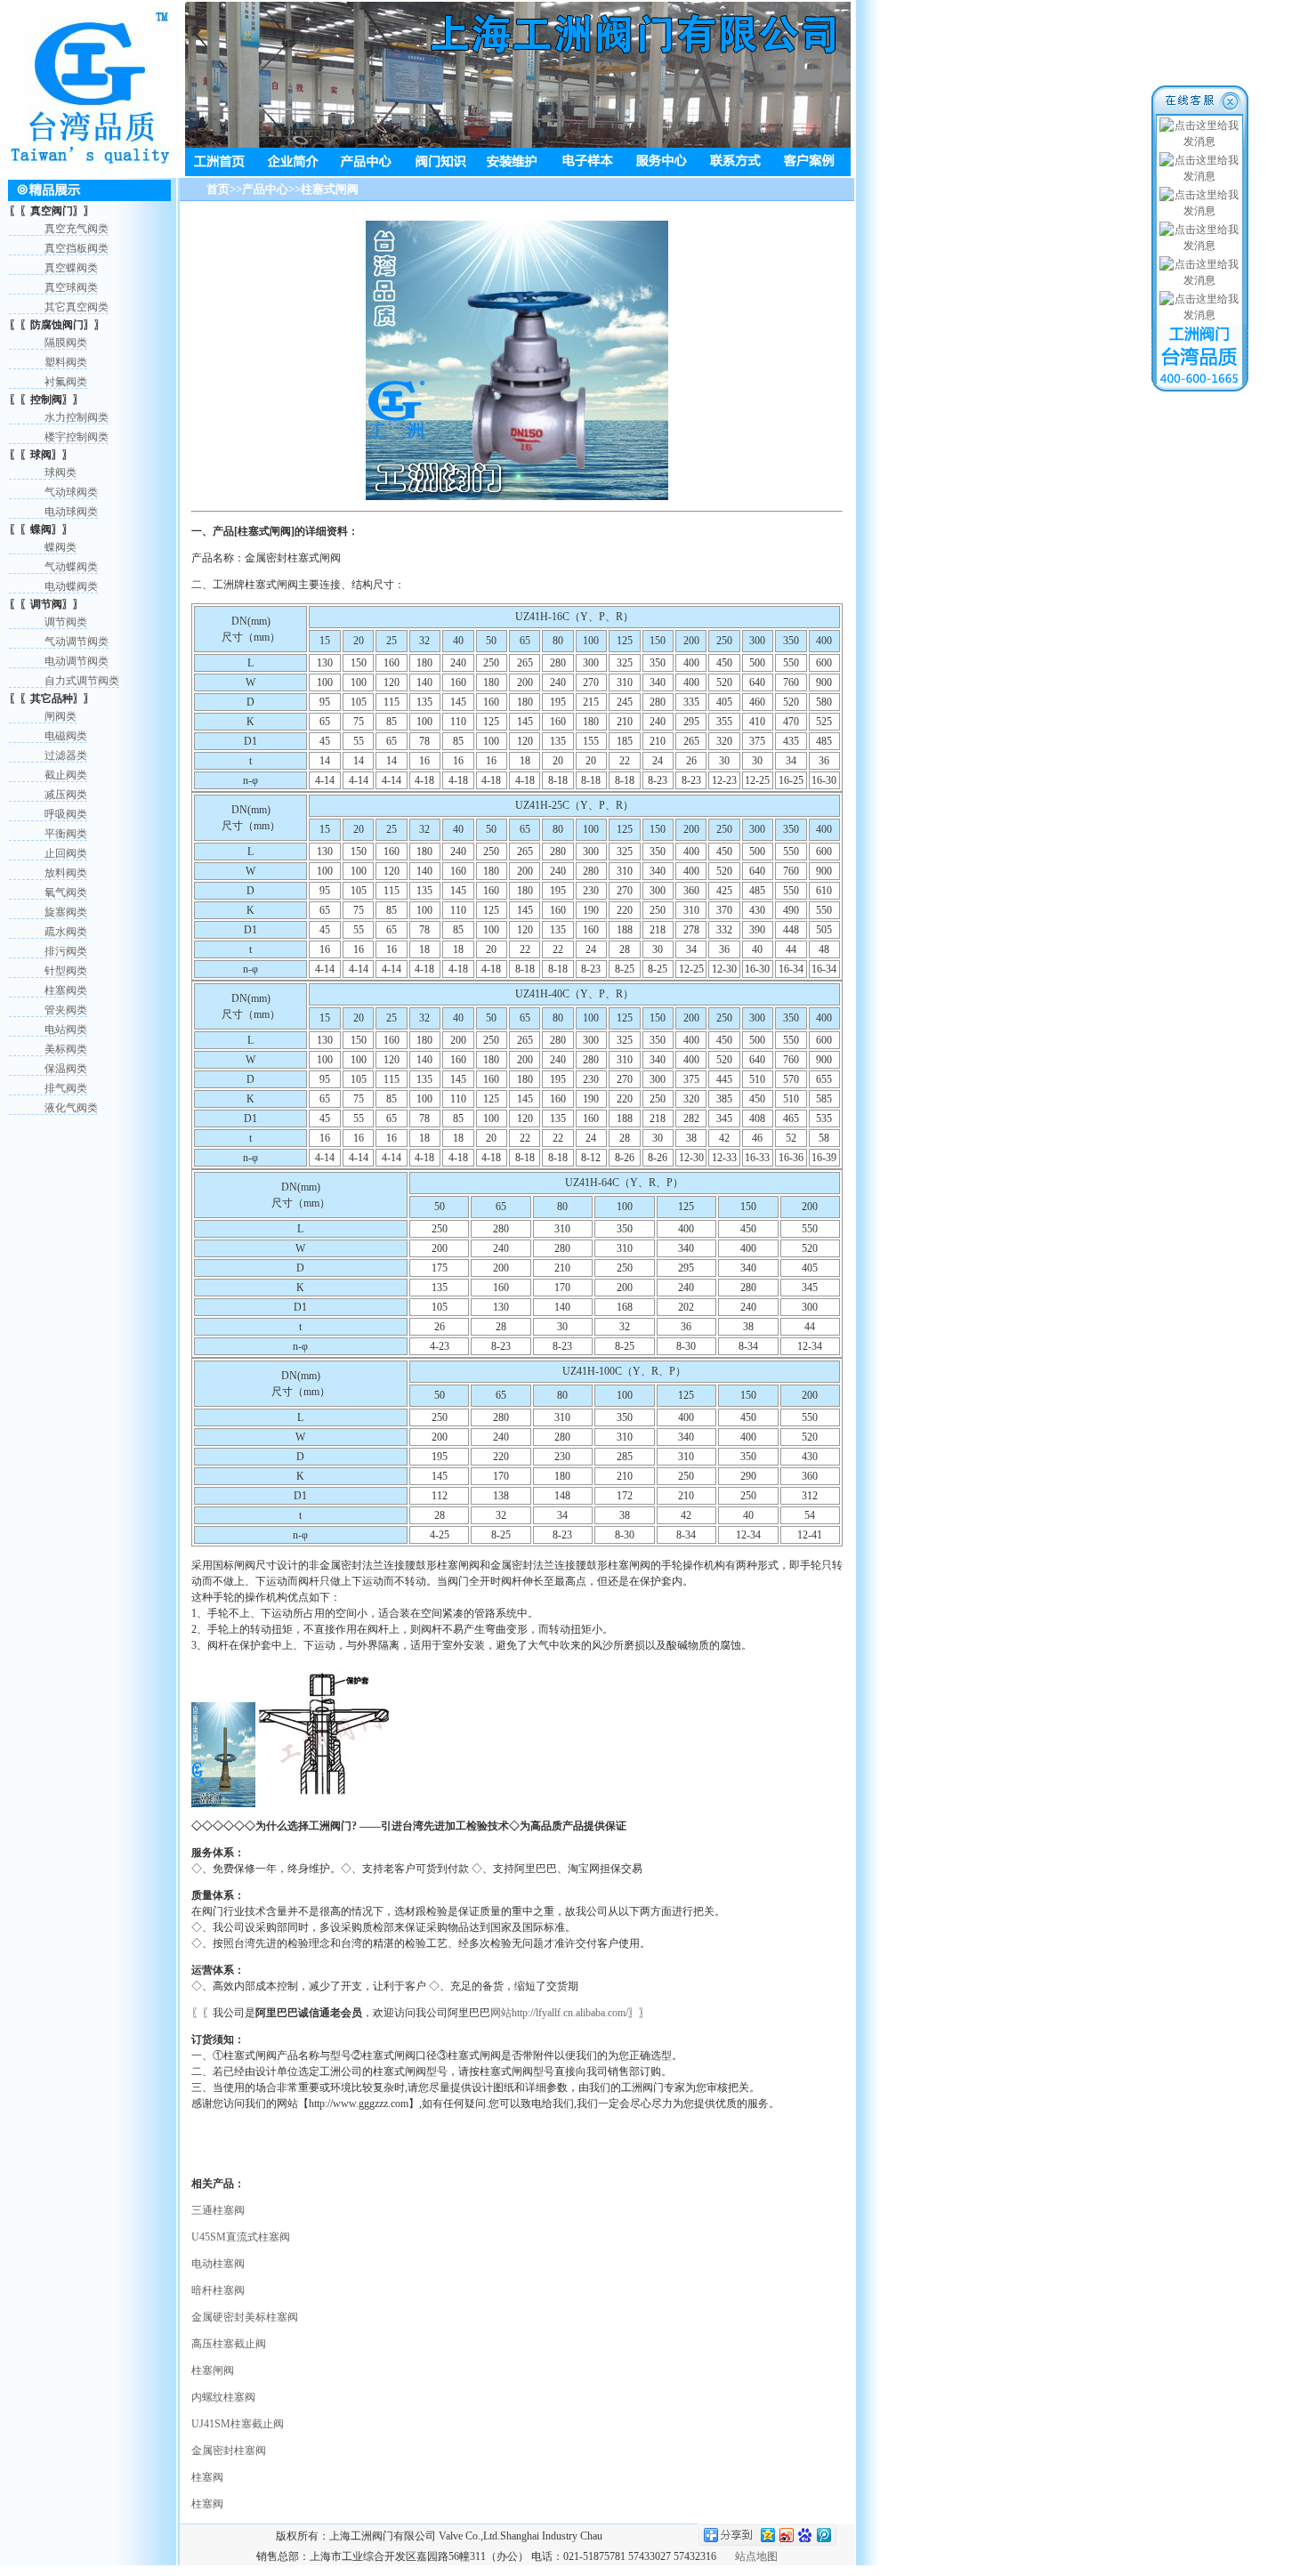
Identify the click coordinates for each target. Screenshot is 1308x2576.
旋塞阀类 (66, 912)
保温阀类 (66, 1069)
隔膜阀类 (66, 343)
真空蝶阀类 (71, 268)
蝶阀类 (61, 547)
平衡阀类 (66, 834)
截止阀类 (66, 775)
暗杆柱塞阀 (218, 2290)
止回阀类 (66, 853)
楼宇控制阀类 (77, 437)
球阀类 (61, 472)
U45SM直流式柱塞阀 (241, 2237)
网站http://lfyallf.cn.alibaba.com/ (559, 2013)
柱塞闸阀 (213, 2370)
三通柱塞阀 (218, 2210)
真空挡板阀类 (77, 248)
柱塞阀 (207, 2477)
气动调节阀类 (77, 642)
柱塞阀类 (66, 990)
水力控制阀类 (77, 417)
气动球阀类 (71, 492)
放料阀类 (66, 873)
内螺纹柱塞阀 (223, 2397)
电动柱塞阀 (218, 2264)
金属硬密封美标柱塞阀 (245, 2317)
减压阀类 (66, 795)
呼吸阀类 (66, 814)
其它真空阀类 (77, 307)
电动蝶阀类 (71, 586)
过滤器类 (66, 755)
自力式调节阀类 (82, 681)
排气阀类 (66, 1088)
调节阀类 (66, 622)
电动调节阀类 (77, 661)
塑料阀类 (66, 362)
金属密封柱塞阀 (229, 2451)
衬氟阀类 (66, 382)
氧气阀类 (66, 892)
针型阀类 (66, 971)
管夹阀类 (66, 1010)
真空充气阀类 (77, 229)
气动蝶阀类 (71, 567)
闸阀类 (61, 716)
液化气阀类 (71, 1108)
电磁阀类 (66, 736)
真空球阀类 (71, 287)
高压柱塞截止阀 (229, 2344)
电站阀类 (66, 1030)
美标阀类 (66, 1049)
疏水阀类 (66, 932)
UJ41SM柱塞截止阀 (238, 2424)
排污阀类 (66, 951)
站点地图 (756, 2556)
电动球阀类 (71, 512)
